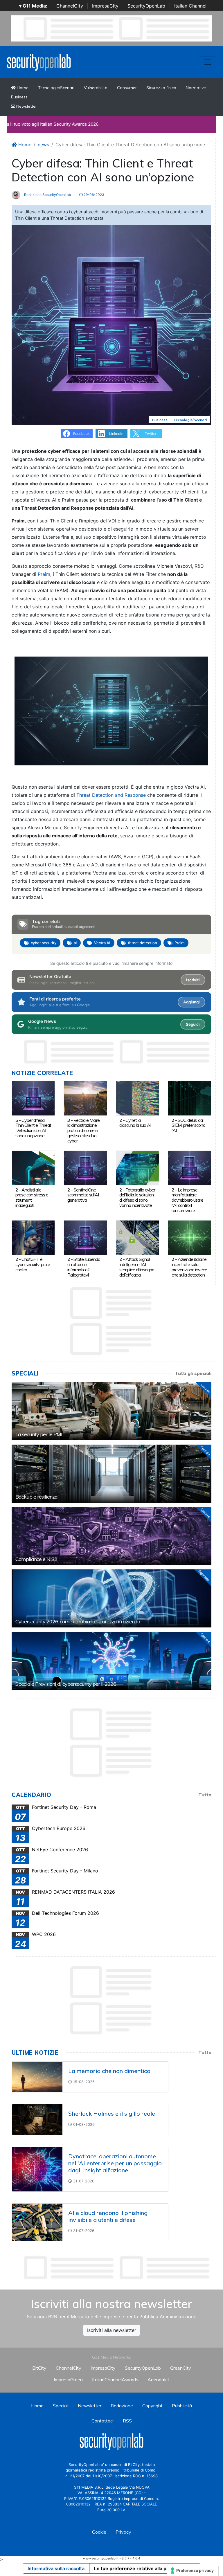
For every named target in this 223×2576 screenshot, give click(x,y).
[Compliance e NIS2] (111, 1536)
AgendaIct (158, 2379)
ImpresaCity (105, 6)
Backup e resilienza (36, 1497)
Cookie (99, 2532)
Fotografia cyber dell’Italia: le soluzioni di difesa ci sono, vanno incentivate (137, 1197)
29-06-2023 (93, 195)
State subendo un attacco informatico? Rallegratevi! (84, 1267)
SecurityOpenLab (146, 6)
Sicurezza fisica (161, 88)
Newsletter (26, 106)
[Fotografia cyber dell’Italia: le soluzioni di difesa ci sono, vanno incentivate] (137, 1167)
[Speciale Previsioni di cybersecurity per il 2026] (111, 1661)
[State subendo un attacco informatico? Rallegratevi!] (85, 1237)
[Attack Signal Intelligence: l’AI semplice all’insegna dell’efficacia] (137, 1237)
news (43, 145)
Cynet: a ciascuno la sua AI (135, 1123)
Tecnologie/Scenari (56, 88)
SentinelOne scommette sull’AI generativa (83, 1195)
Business (19, 97)
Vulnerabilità (96, 88)
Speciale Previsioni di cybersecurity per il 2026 (66, 1684)
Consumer (127, 88)
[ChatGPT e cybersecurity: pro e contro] (33, 1237)
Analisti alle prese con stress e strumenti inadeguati (32, 1197)
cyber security (44, 943)
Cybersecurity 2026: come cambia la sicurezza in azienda (78, 1622)
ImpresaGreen (68, 2379)
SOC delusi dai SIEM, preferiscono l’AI (188, 1125)
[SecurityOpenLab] (39, 62)
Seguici (193, 1024)
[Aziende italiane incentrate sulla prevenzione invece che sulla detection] (189, 1237)
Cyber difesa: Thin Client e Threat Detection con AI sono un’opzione (33, 1128)
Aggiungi (191, 1002)
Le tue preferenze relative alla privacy (137, 2568)
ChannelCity (70, 6)
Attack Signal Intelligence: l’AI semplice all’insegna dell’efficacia (137, 1267)
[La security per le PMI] (111, 1411)
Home (22, 88)
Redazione (122, 2406)
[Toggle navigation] (208, 62)
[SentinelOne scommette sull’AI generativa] (85, 1167)
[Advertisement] (117, 2268)
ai (75, 943)
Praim (44, 574)
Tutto (205, 1795)
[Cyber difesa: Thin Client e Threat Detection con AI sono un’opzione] (33, 1098)
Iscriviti (193, 980)
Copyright (152, 2406)
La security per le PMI (39, 1434)
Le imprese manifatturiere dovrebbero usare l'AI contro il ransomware (187, 1200)
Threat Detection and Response (112, 795)
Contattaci (102, 2421)
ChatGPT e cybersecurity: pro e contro (33, 1264)
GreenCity (181, 2368)
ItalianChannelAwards (115, 2379)
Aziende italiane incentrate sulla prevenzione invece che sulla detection (189, 1267)
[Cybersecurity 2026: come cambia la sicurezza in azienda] (111, 1598)
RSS (127, 2421)
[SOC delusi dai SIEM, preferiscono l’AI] (189, 1098)
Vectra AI (102, 943)
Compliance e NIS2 (36, 1559)
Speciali (61, 2406)
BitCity (39, 2368)
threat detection (142, 943)
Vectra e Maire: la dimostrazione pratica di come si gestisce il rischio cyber (84, 1130)
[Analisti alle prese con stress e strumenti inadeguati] (33, 1167)
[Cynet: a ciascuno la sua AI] (137, 1098)
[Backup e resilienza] (111, 1474)
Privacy (123, 2532)
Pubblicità (182, 2406)
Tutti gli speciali (193, 1373)
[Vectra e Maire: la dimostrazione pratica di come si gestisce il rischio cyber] (85, 1098)
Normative (196, 88)
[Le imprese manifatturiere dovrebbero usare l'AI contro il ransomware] (189, 1167)
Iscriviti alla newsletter (112, 2330)
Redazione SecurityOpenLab (47, 195)
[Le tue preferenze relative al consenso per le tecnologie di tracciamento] (193, 2570)
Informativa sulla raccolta (56, 2568)
